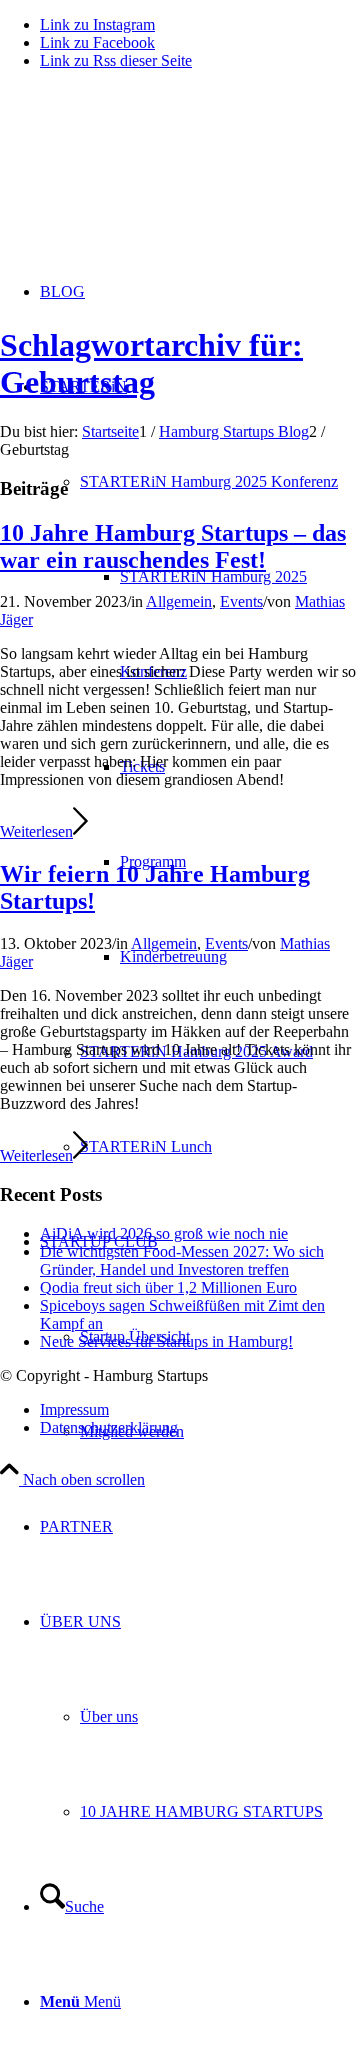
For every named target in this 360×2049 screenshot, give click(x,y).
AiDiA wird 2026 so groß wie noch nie (164, 1233)
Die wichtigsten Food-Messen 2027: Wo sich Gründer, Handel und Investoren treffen (182, 1260)
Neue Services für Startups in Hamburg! (166, 1341)
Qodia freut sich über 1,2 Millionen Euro (168, 1287)
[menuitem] (200, 1526)
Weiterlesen (36, 831)
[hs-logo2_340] (150, 180)
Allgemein (179, 601)
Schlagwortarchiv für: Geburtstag (151, 363)
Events (241, 601)
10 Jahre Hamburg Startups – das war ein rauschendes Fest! (173, 546)
